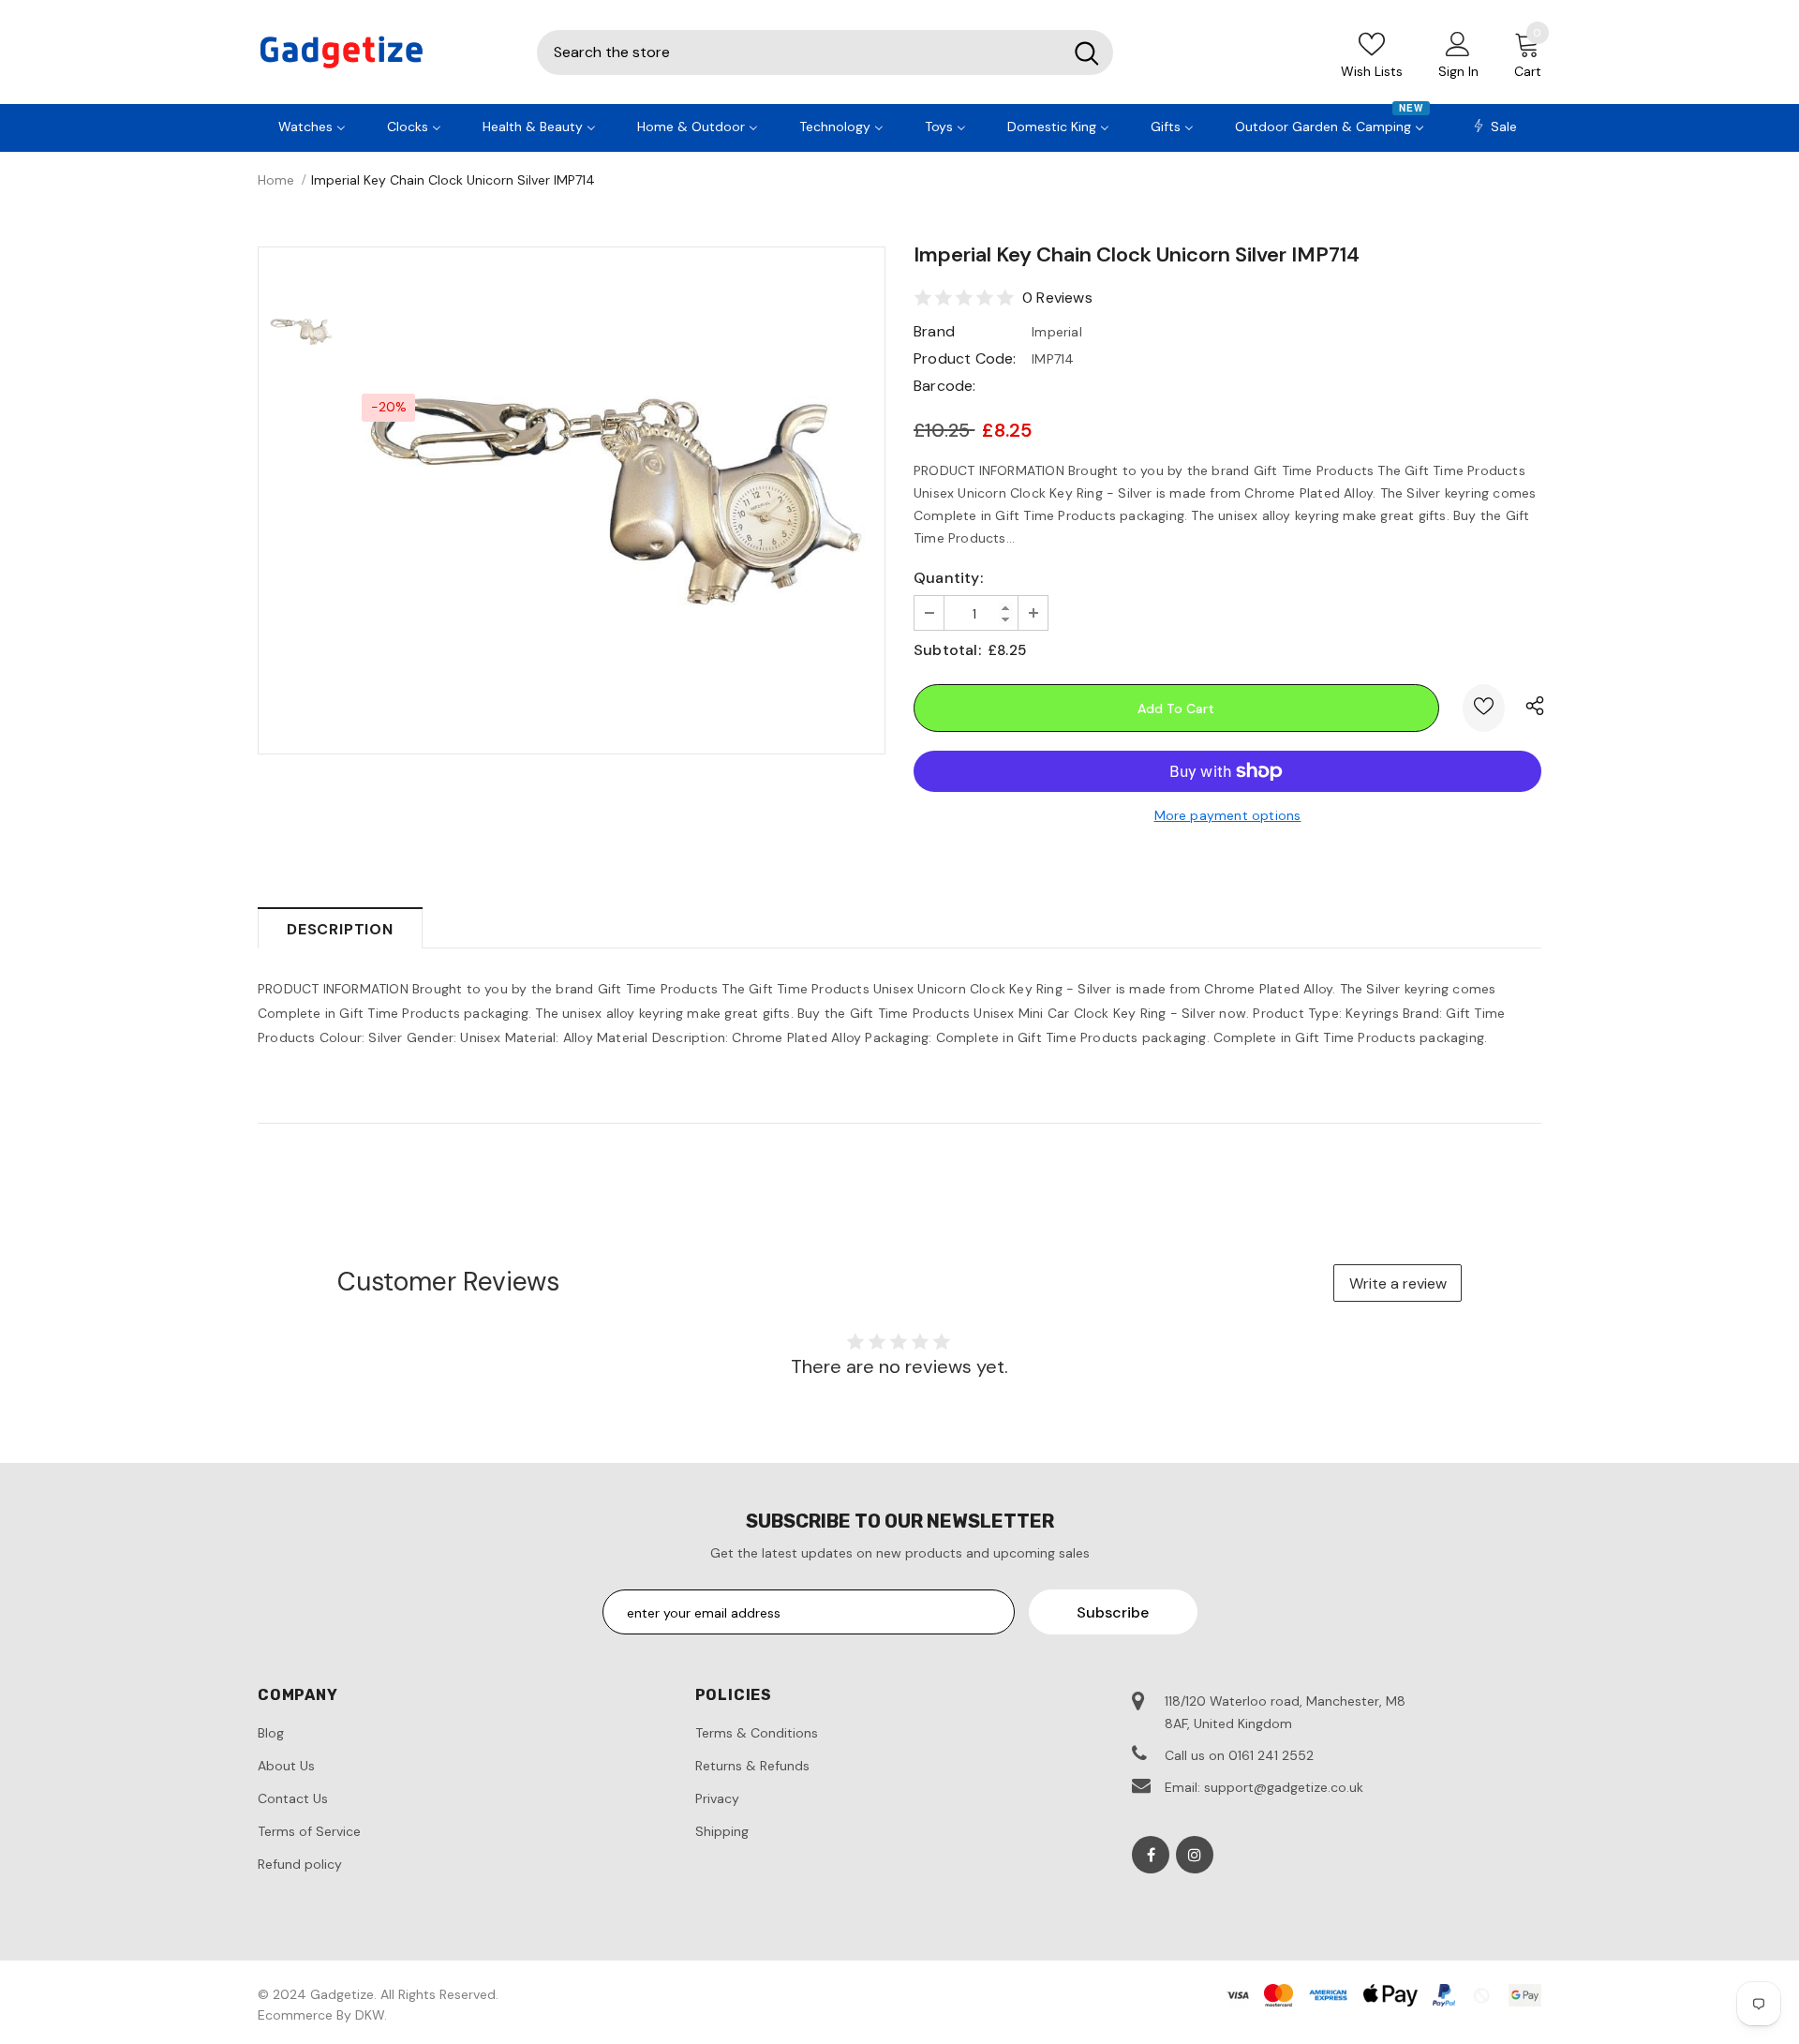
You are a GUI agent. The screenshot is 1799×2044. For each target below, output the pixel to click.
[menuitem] (312, 125)
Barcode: (945, 386)
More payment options (1228, 815)
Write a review (1398, 1283)
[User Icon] (1458, 43)
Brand (934, 331)
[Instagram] (1195, 1855)
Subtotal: (947, 650)
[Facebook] (1151, 1855)
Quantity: (948, 578)
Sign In (1458, 71)
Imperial (1057, 332)
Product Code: (965, 358)
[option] (614, 501)
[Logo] (383, 52)
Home (276, 180)
